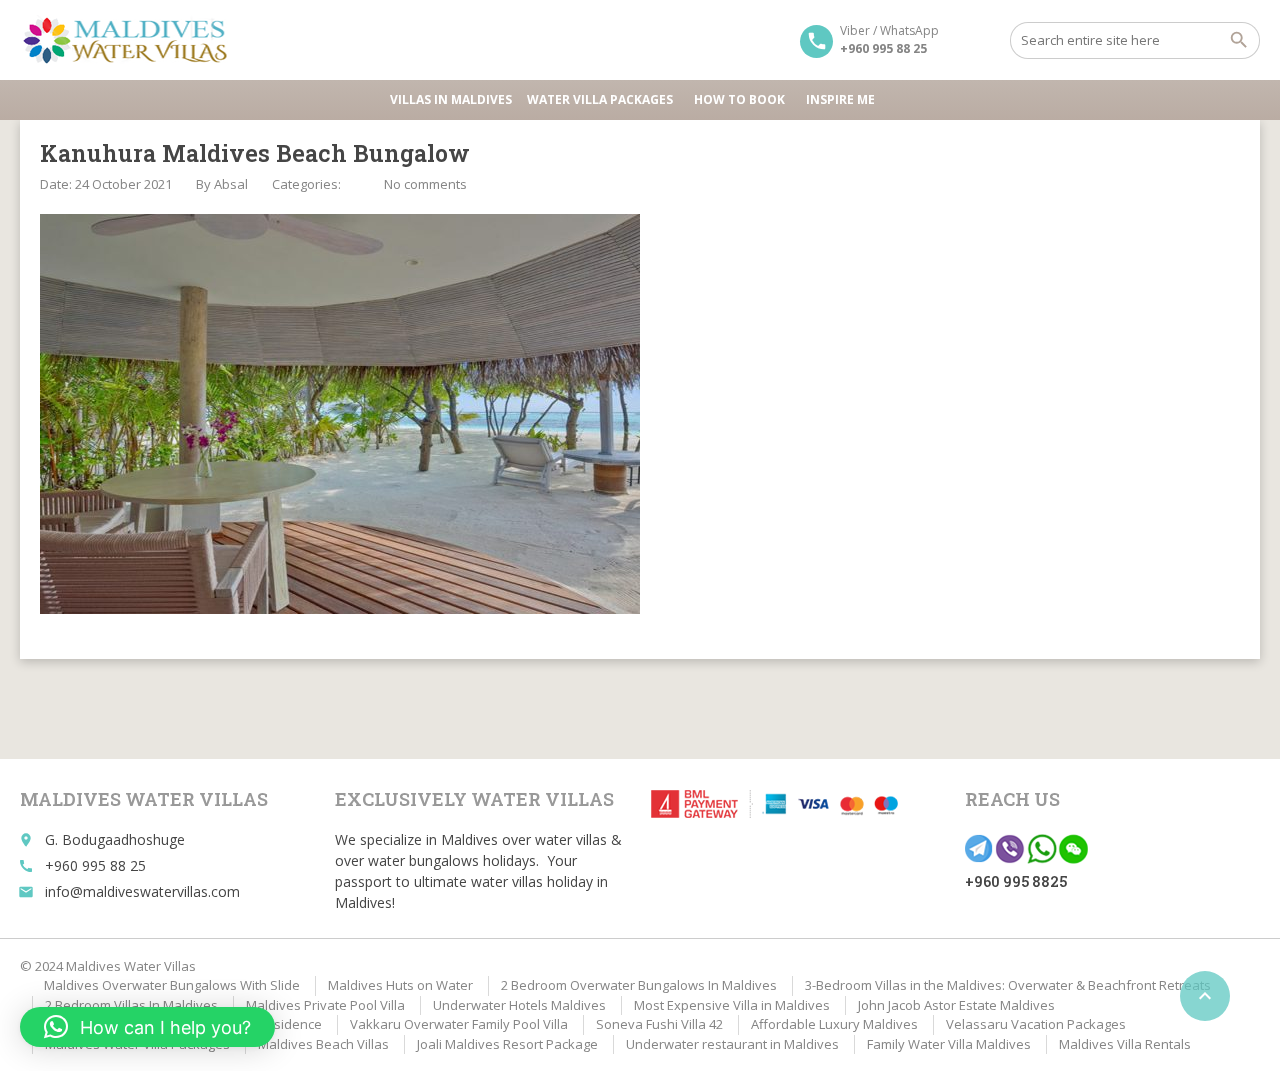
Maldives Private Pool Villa (325, 1005)
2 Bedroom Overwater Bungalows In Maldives (639, 985)
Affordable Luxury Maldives (834, 1024)
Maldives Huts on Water (400, 985)
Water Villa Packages (600, 99)
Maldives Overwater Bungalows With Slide (172, 985)
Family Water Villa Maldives (949, 1044)
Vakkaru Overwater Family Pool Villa (459, 1024)
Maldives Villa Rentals (1125, 1044)
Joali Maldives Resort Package (507, 1044)
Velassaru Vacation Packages (1036, 1024)
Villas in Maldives (451, 99)
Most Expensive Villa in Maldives (732, 1005)
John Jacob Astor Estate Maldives (956, 1005)
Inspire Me (840, 99)
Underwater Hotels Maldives (519, 1005)
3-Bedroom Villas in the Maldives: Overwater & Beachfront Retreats (1008, 985)
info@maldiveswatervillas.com (142, 891)
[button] (147, 1027)
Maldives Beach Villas (323, 1044)
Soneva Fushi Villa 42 (659, 1024)
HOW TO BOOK (739, 99)
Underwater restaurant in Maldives (732, 1044)
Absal (231, 184)
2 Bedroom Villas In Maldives (131, 1005)
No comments (425, 184)
